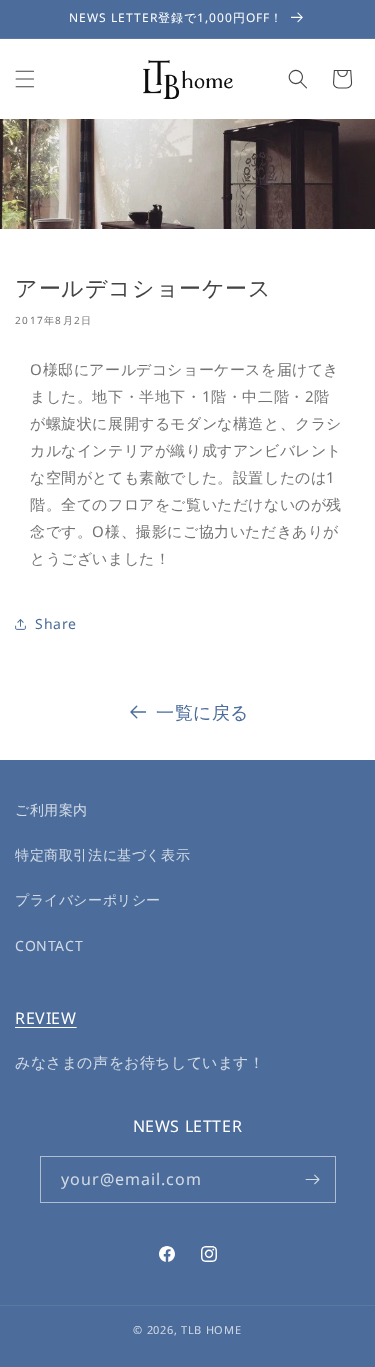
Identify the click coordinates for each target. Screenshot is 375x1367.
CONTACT (49, 945)
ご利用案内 (51, 809)
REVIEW (46, 1018)
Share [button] (56, 623)
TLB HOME (211, 1329)
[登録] (313, 1179)
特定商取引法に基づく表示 (102, 854)
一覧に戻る (202, 712)
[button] (25, 79)
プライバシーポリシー (88, 899)
